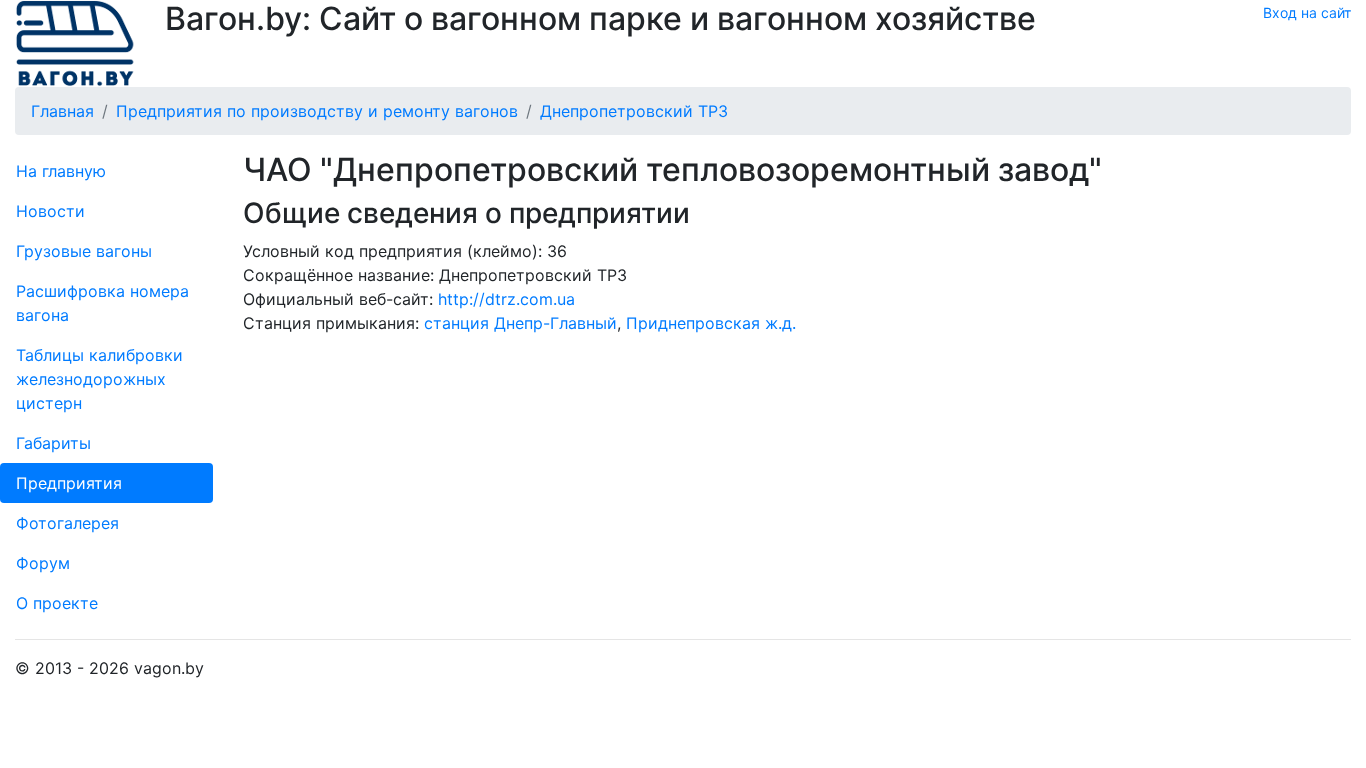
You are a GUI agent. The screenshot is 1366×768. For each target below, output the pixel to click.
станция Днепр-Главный (520, 323)
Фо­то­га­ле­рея (67, 523)
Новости (50, 211)
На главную (61, 171)
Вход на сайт (1307, 12)
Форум (43, 563)
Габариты (53, 443)
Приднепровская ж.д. (711, 323)
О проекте (57, 603)
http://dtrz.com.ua (506, 299)
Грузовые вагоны (84, 251)
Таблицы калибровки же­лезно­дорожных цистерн (99, 379)
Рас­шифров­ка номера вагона (102, 303)
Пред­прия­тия (69, 483)
